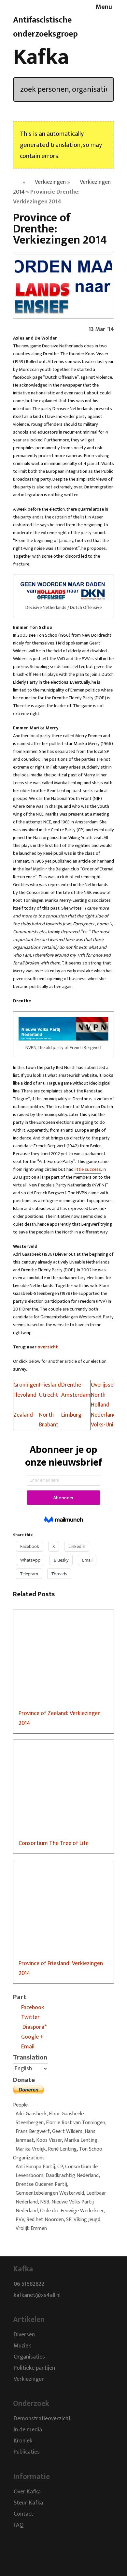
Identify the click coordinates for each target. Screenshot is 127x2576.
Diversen (24, 2335)
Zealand (23, 1415)
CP (60, 2167)
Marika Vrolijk (31, 2149)
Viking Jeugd (87, 2220)
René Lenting (62, 2149)
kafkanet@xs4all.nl (37, 2295)
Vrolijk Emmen (31, 2228)
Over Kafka (27, 2492)
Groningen (26, 1385)
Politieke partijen (34, 2368)
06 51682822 (29, 2284)
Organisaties (29, 2357)
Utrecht (49, 1395)
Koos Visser (49, 2140)
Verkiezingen (50, 182)
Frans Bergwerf (33, 2131)
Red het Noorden (45, 2220)
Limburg (71, 1415)
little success (88, 1169)
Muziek (22, 2346)
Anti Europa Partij (35, 2167)
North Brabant (49, 1420)
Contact (23, 2514)
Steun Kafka (28, 2503)
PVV (20, 2220)
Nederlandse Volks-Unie (106, 1420)
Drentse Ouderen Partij (41, 2184)
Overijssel (103, 1385)
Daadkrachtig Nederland (72, 2176)
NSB (45, 2202)
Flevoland (25, 1395)
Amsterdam (76, 1395)
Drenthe (71, 1385)
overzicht (48, 1347)
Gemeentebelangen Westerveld (50, 2193)
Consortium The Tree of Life (54, 1843)
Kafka (41, 57)
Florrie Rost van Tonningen (76, 2123)
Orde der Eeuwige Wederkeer (72, 2211)
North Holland (100, 1400)
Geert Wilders (67, 2131)
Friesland (50, 1385)
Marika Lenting (81, 2140)
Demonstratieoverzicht (42, 2419)
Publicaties (27, 2452)
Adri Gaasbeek (31, 2114)
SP (69, 2220)
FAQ (19, 2525)
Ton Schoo (91, 2149)
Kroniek (23, 2441)
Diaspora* (34, 2027)
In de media (28, 2430)
